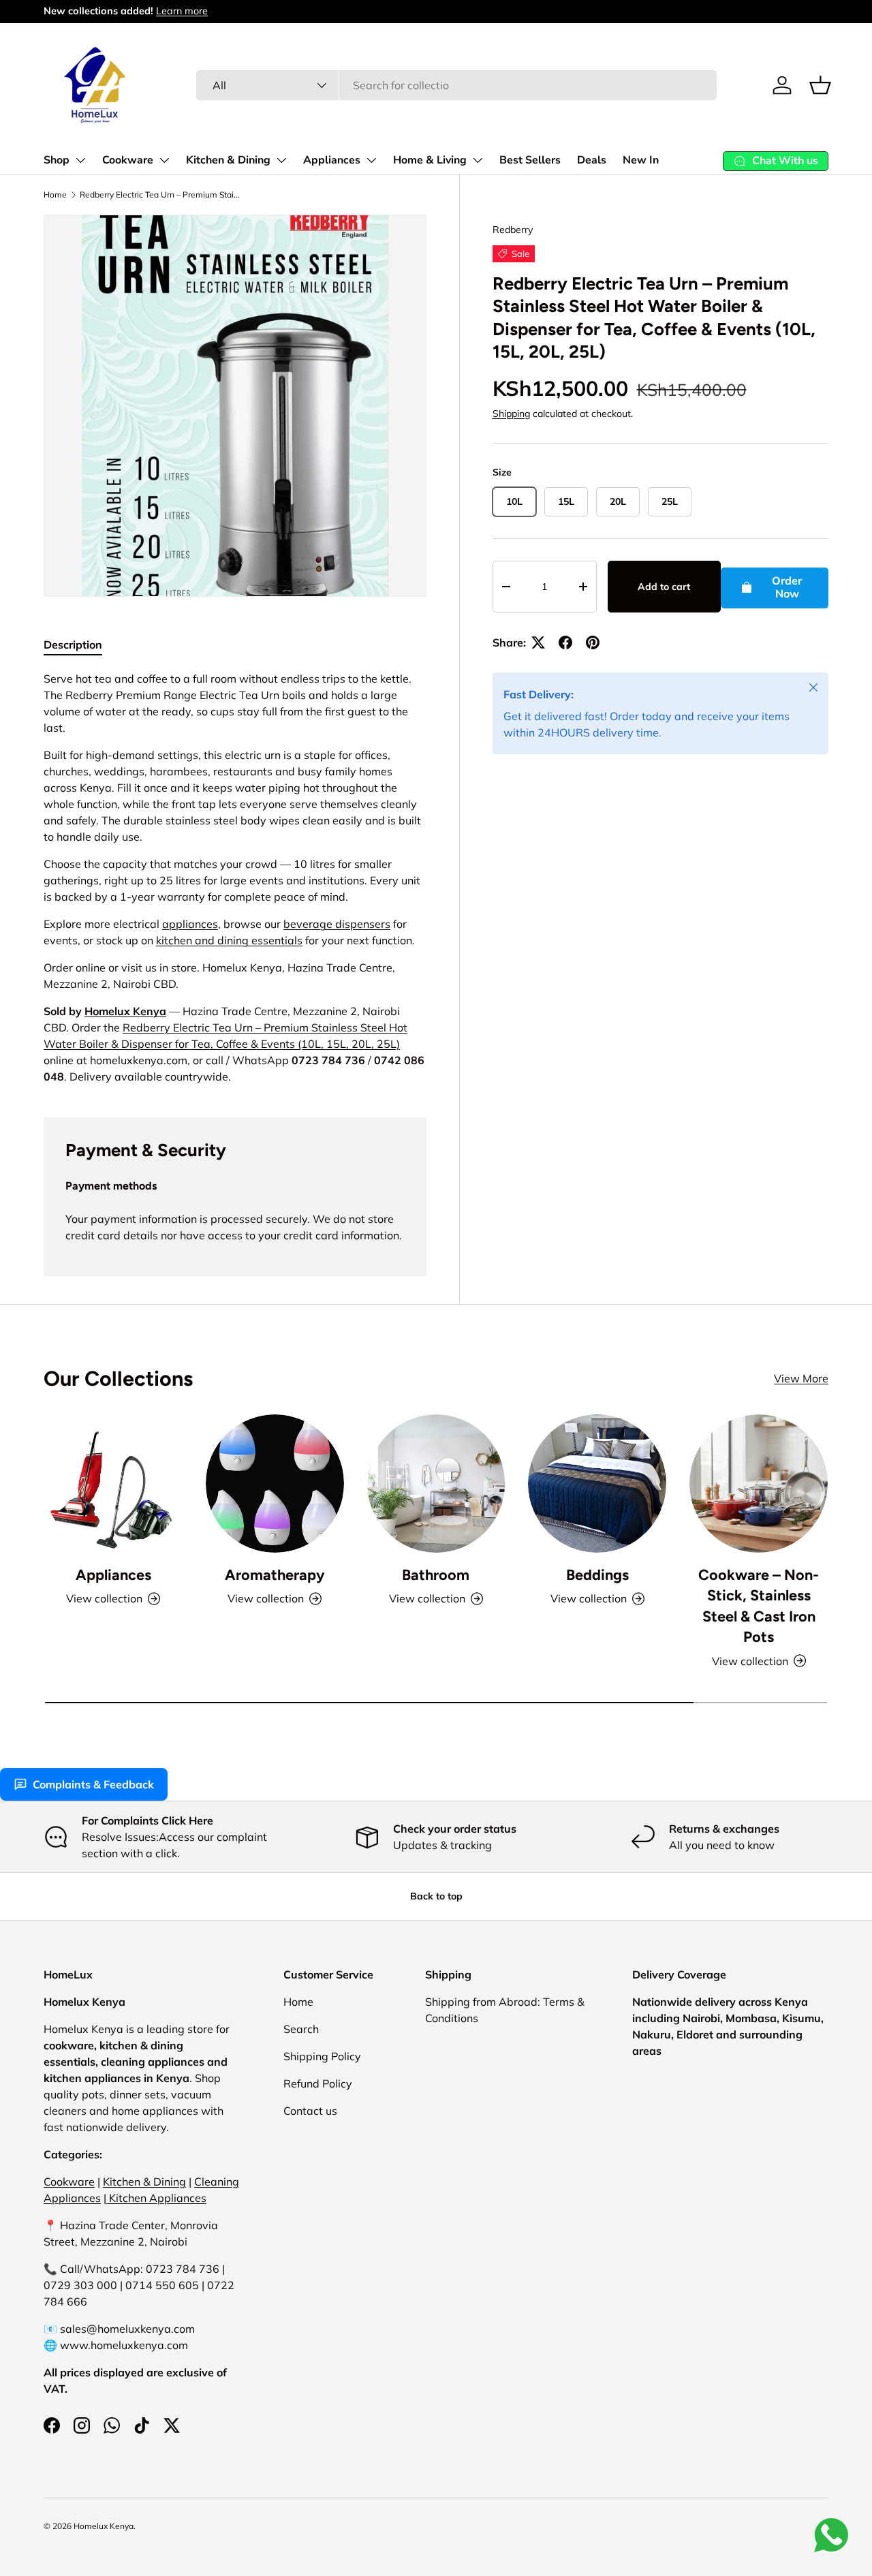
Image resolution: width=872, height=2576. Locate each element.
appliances (190, 924)
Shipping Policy (322, 2056)
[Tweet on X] (538, 642)
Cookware (128, 160)
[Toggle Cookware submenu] (164, 160)
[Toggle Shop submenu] (80, 160)
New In (641, 160)
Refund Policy (318, 2083)
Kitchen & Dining (228, 160)
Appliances (332, 160)
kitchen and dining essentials (229, 940)
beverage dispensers (337, 924)
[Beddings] (597, 1484)
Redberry (513, 230)
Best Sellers (530, 160)
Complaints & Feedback (93, 1784)
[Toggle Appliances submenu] (371, 160)
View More (801, 1378)
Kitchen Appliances (156, 2198)
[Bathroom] (436, 1484)
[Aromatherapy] (275, 1484)
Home (55, 195)
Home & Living (430, 160)
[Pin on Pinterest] (593, 642)
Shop (57, 160)
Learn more (182, 11)
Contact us (310, 2111)
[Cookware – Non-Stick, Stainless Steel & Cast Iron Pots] (759, 1484)
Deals (592, 160)
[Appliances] (113, 1484)
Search (301, 2029)
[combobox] (456, 85)
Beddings (597, 1574)
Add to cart (664, 587)
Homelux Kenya (125, 1011)
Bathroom (436, 1574)
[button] (820, 85)
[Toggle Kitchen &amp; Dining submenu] (281, 160)
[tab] (73, 645)
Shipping (511, 414)
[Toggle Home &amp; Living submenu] (478, 160)
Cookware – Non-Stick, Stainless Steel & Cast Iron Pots (759, 1605)
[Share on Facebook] (565, 642)
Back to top (436, 1896)
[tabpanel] (235, 878)
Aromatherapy (275, 1574)
